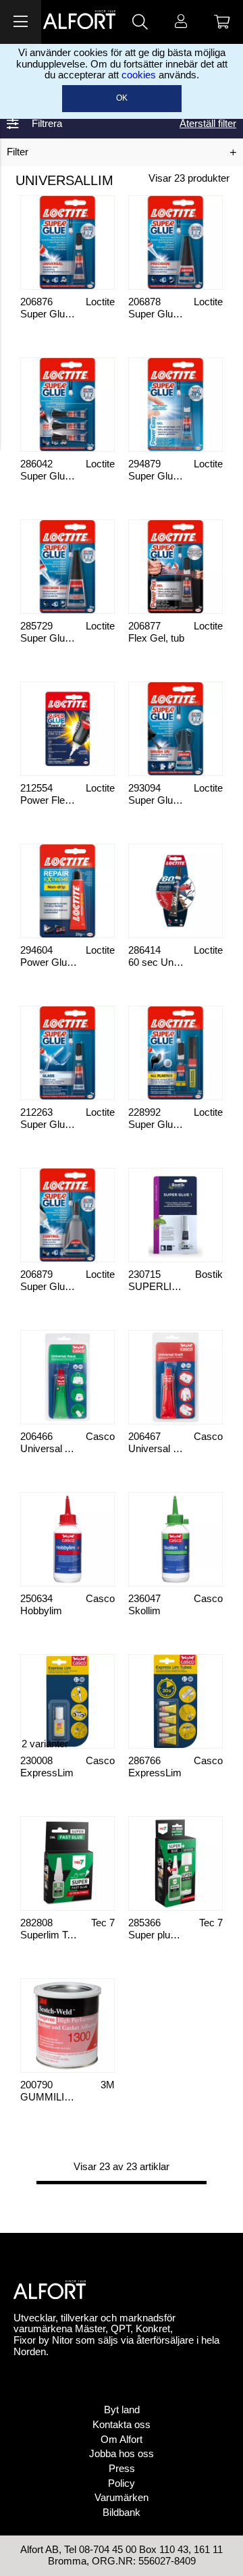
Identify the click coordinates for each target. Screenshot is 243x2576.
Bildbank (122, 2513)
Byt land (122, 2410)
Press (122, 2469)
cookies (139, 75)
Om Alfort (122, 2440)
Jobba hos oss (122, 2454)
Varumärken (122, 2498)
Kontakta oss (122, 2425)
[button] (21, 22)
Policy (122, 2483)
